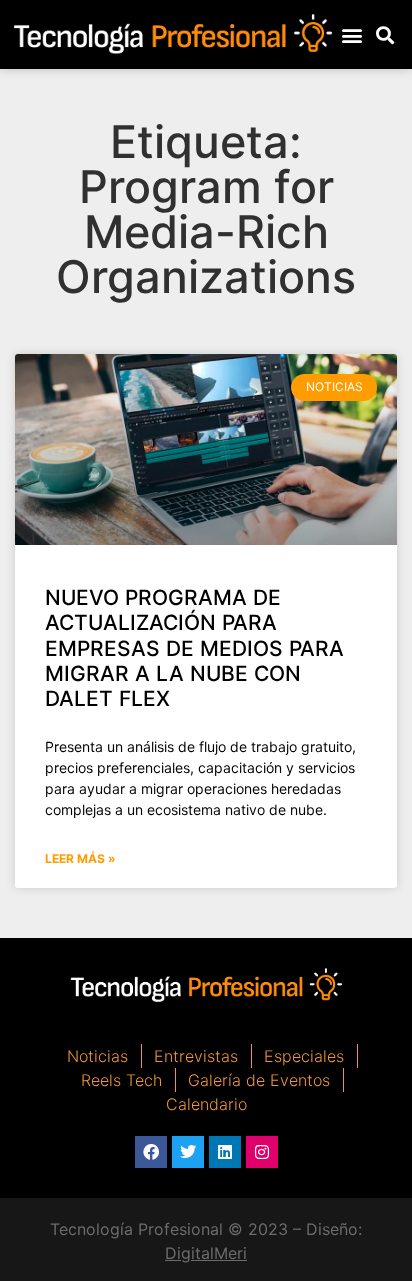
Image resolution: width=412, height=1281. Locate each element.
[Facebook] (151, 1152)
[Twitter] (188, 1152)
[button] (351, 34)
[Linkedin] (225, 1152)
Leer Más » (80, 858)
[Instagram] (262, 1152)
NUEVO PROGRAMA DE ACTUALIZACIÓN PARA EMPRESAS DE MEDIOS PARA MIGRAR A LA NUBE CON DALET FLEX (194, 648)
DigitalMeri (206, 1253)
